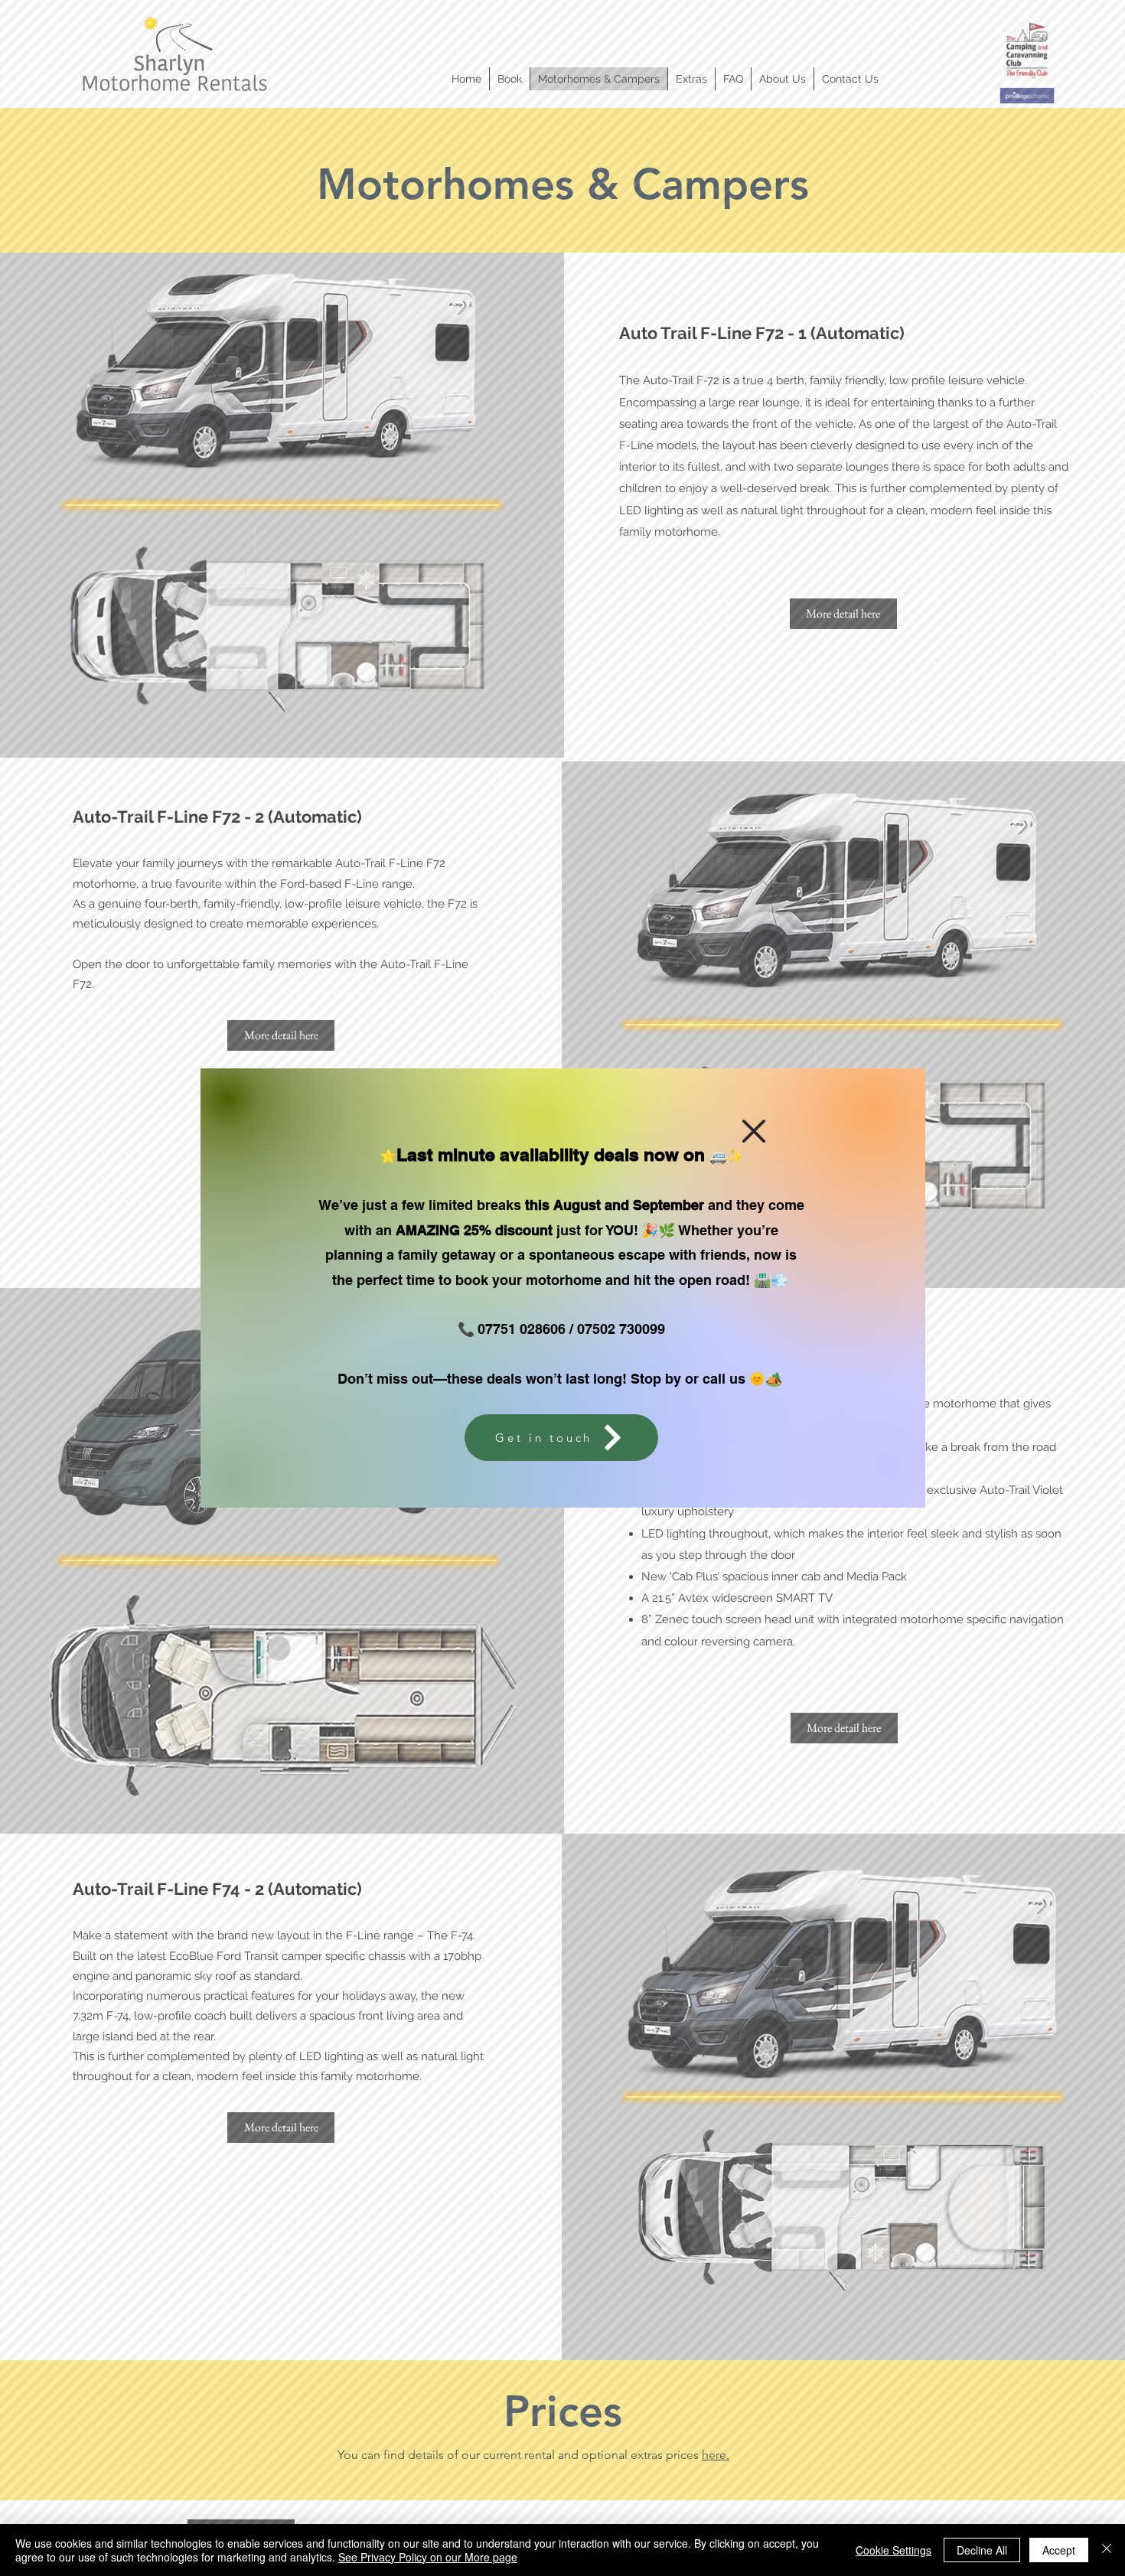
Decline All (982, 2550)
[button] (754, 1131)
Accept (1059, 2550)
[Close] (1107, 2550)
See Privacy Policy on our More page (428, 2557)
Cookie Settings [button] (893, 2550)
